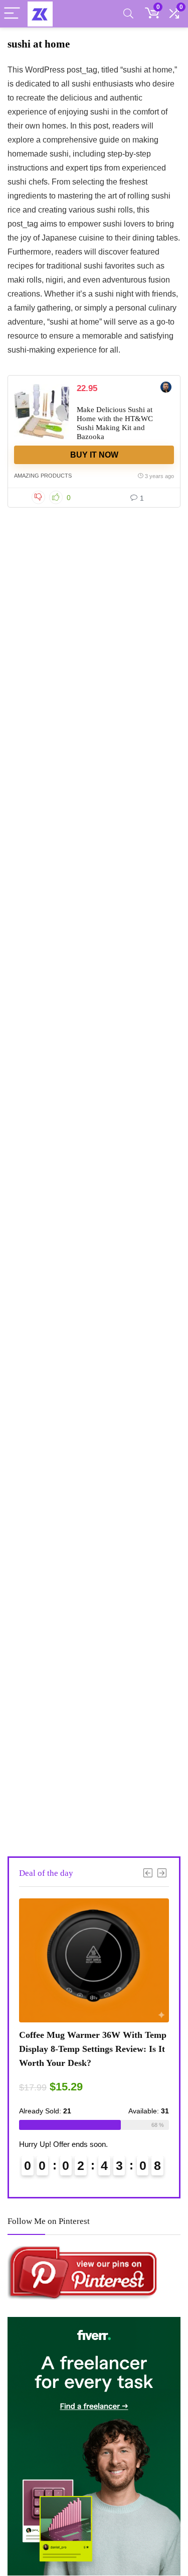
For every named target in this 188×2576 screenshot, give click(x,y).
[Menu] (12, 14)
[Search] (128, 14)
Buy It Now (94, 455)
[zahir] (166, 388)
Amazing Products (43, 476)
